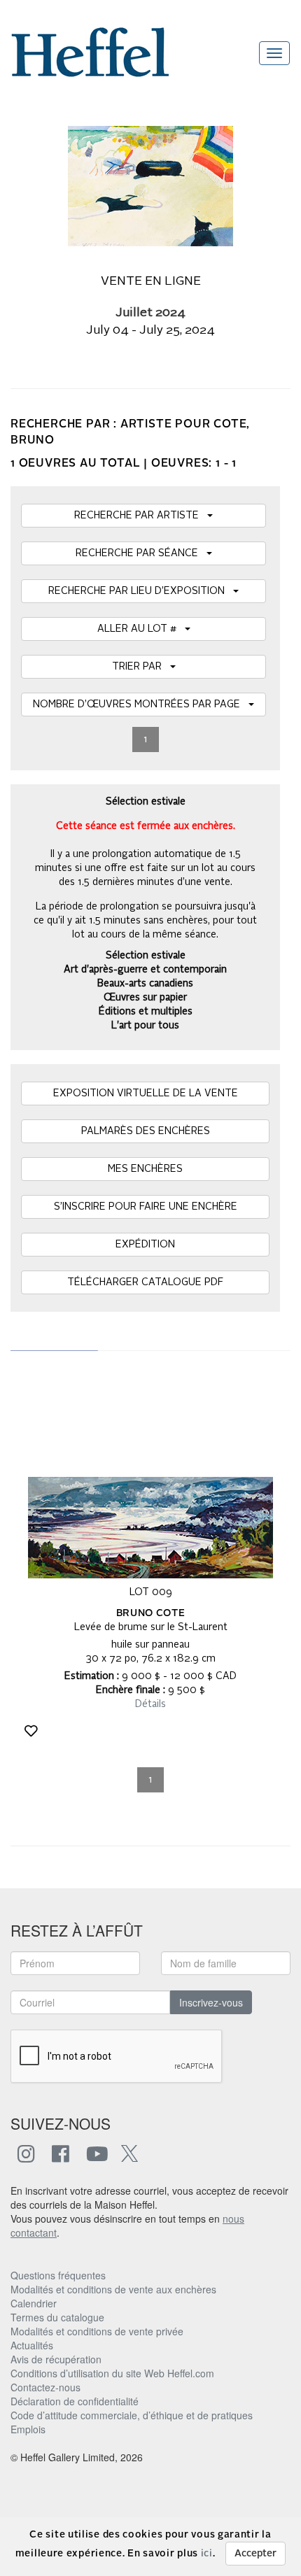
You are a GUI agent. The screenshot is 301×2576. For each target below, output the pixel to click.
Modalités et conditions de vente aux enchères (113, 2289)
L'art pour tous (145, 1026)
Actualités (32, 2345)
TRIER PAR (141, 667)
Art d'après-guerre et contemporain (145, 970)
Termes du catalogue (57, 2317)
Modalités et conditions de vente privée (97, 2331)
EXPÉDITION (145, 1245)
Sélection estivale (146, 956)
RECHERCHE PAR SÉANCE (141, 553)
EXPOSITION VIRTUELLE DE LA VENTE (146, 1094)
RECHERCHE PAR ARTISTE (141, 516)
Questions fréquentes (58, 2275)
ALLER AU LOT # (141, 629)
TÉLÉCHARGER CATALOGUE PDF (145, 1282)
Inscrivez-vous (211, 2002)
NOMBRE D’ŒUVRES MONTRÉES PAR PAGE (141, 705)
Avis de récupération (56, 2359)
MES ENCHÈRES (145, 1169)
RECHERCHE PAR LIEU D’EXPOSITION (141, 591)
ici (207, 2554)
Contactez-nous (45, 2387)
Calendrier (34, 2303)
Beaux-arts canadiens (145, 984)
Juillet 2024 (150, 313)
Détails (150, 1704)
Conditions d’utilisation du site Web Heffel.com (112, 2373)
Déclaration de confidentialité (75, 2401)
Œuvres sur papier (145, 998)
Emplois (28, 2429)
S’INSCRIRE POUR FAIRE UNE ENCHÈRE (146, 1207)
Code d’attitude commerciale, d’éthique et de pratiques (132, 2415)
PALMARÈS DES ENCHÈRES (146, 1131)
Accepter (255, 2554)
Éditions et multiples (146, 1012)
